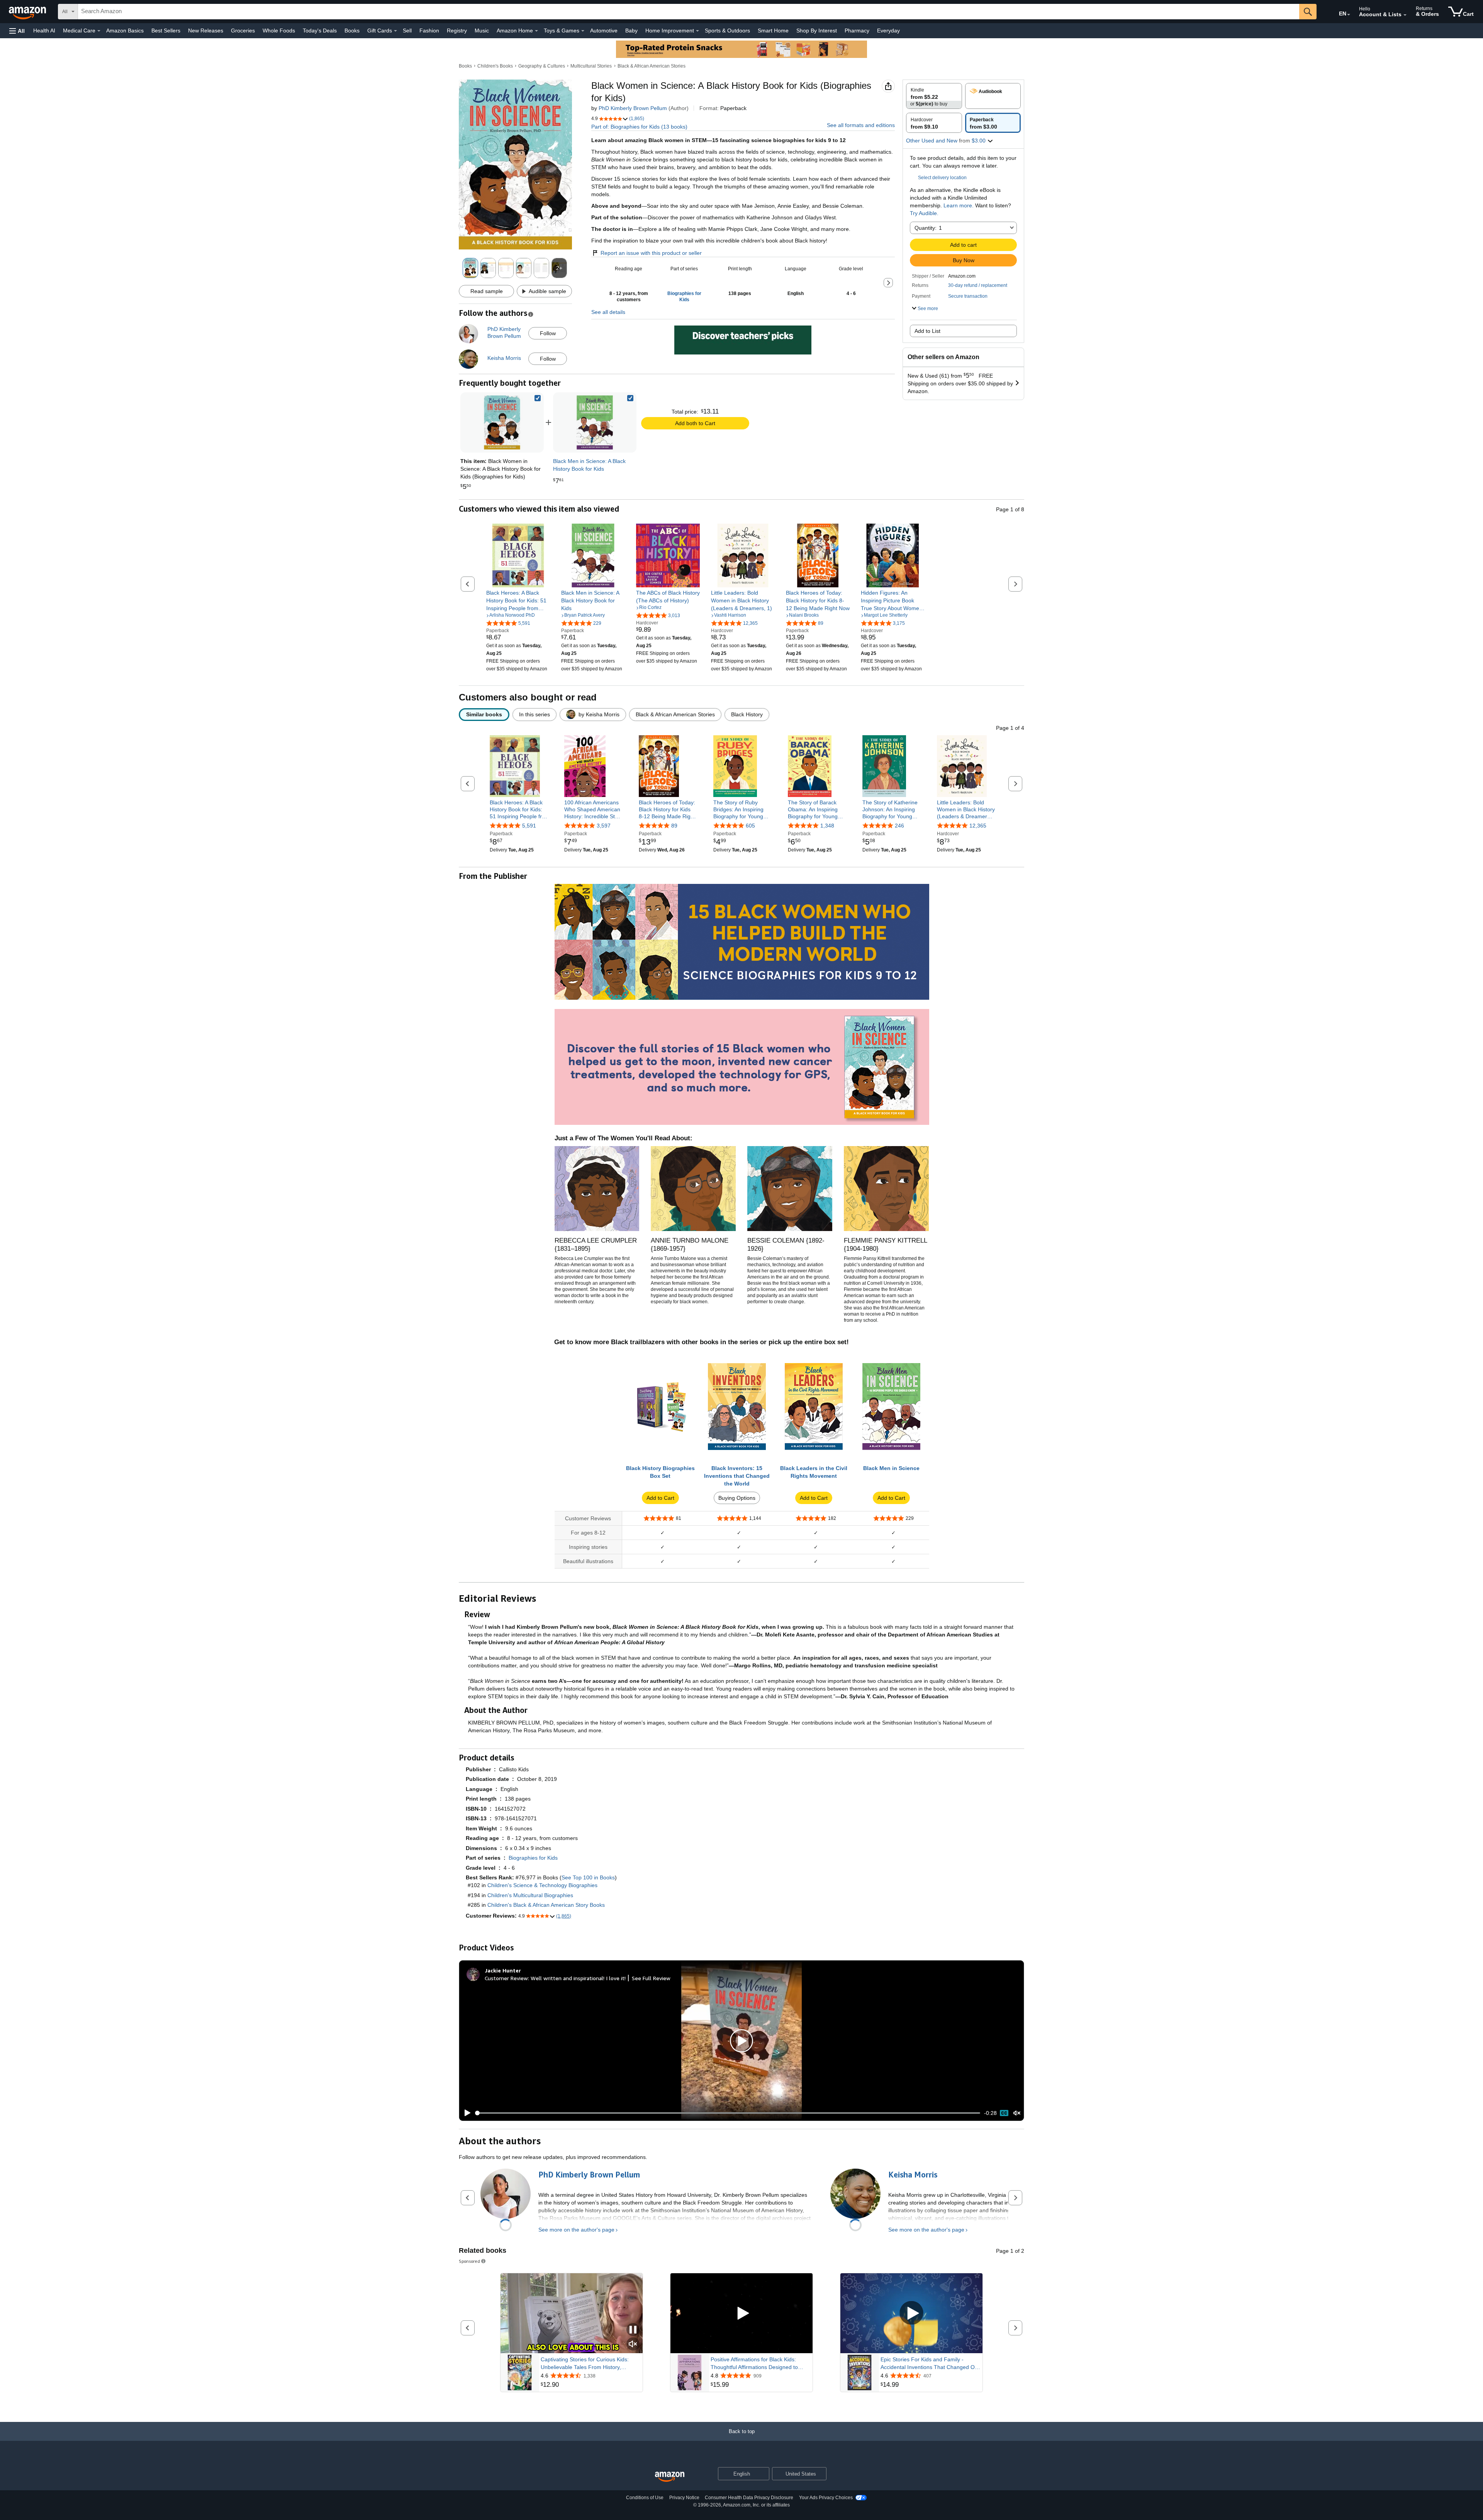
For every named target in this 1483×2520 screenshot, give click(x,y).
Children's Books (495, 66)
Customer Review (506, 1978)
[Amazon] (28, 12)
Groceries (243, 31)
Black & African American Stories (652, 66)
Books (352, 31)
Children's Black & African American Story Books (546, 1905)
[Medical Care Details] (99, 31)
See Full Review (651, 1978)
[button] (17, 31)
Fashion (429, 31)
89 (674, 826)
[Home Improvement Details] (697, 31)
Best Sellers (166, 31)
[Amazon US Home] (670, 2477)
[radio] (934, 96)
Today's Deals (320, 31)
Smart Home (773, 31)
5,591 (529, 826)
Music (482, 31)
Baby (631, 31)
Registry (457, 31)
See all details (608, 312)
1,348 (827, 826)
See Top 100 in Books (588, 1877)
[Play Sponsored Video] (741, 2313)
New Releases (206, 31)
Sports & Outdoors (727, 31)
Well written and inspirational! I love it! (578, 1978)
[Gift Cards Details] (395, 31)
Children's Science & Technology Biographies (542, 1885)
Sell (407, 31)
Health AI (44, 31)
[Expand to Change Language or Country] (1349, 15)
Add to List (927, 331)
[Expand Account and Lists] (1405, 15)
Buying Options (737, 1498)
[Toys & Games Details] (583, 31)
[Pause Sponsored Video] (633, 2330)
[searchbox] (689, 12)
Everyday (888, 31)
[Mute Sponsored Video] (633, 2344)
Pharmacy (857, 31)
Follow (548, 333)
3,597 (604, 826)
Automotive (604, 31)
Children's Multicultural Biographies (530, 1895)
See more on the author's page (576, 2230)
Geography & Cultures (542, 66)
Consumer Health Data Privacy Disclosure (749, 2498)
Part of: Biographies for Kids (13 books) (639, 127)
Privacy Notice (684, 2498)
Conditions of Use (645, 2498)
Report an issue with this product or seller (651, 253)
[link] (595, 422)
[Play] (465, 2113)
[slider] (728, 2113)
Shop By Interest (817, 31)
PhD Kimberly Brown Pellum (633, 108)
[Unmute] (1017, 2113)
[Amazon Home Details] (536, 31)
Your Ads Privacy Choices (826, 2498)
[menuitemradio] (1004, 2113)
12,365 (978, 826)
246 (899, 826)
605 (750, 826)
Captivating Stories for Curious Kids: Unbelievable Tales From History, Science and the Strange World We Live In (589, 2364)
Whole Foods (279, 31)
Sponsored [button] (469, 2261)
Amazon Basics (125, 31)
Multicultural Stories (591, 66)
